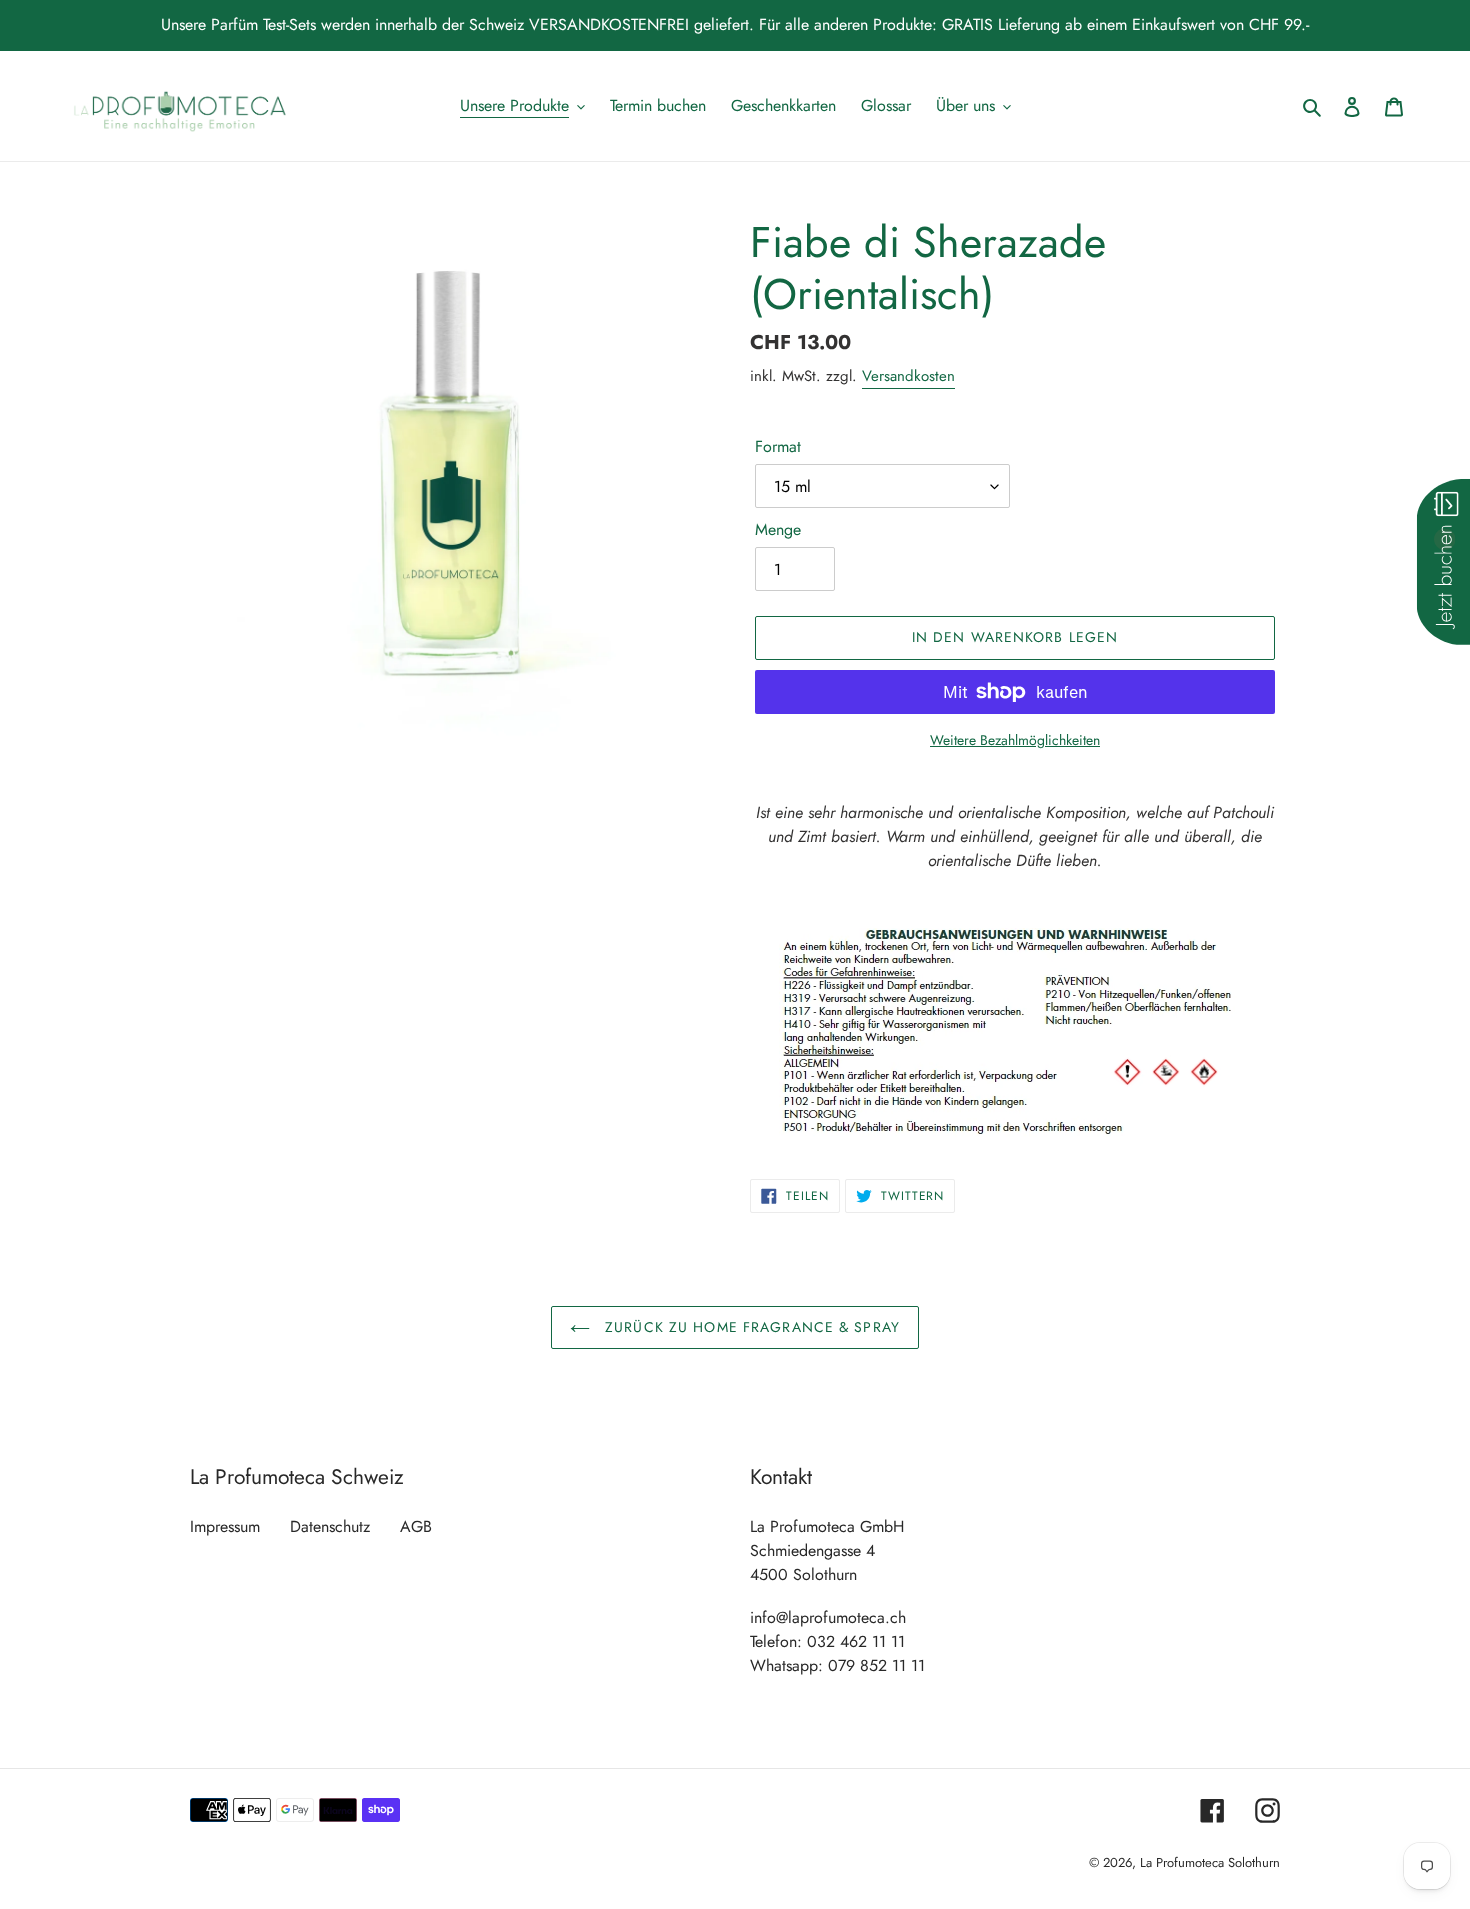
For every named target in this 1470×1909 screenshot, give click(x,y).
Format (778, 446)
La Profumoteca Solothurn (1210, 1862)
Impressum (225, 1526)
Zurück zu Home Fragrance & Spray (750, 1327)
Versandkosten (908, 376)
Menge (778, 529)
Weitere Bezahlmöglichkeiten (1015, 740)
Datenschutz (330, 1526)
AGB (416, 1526)
